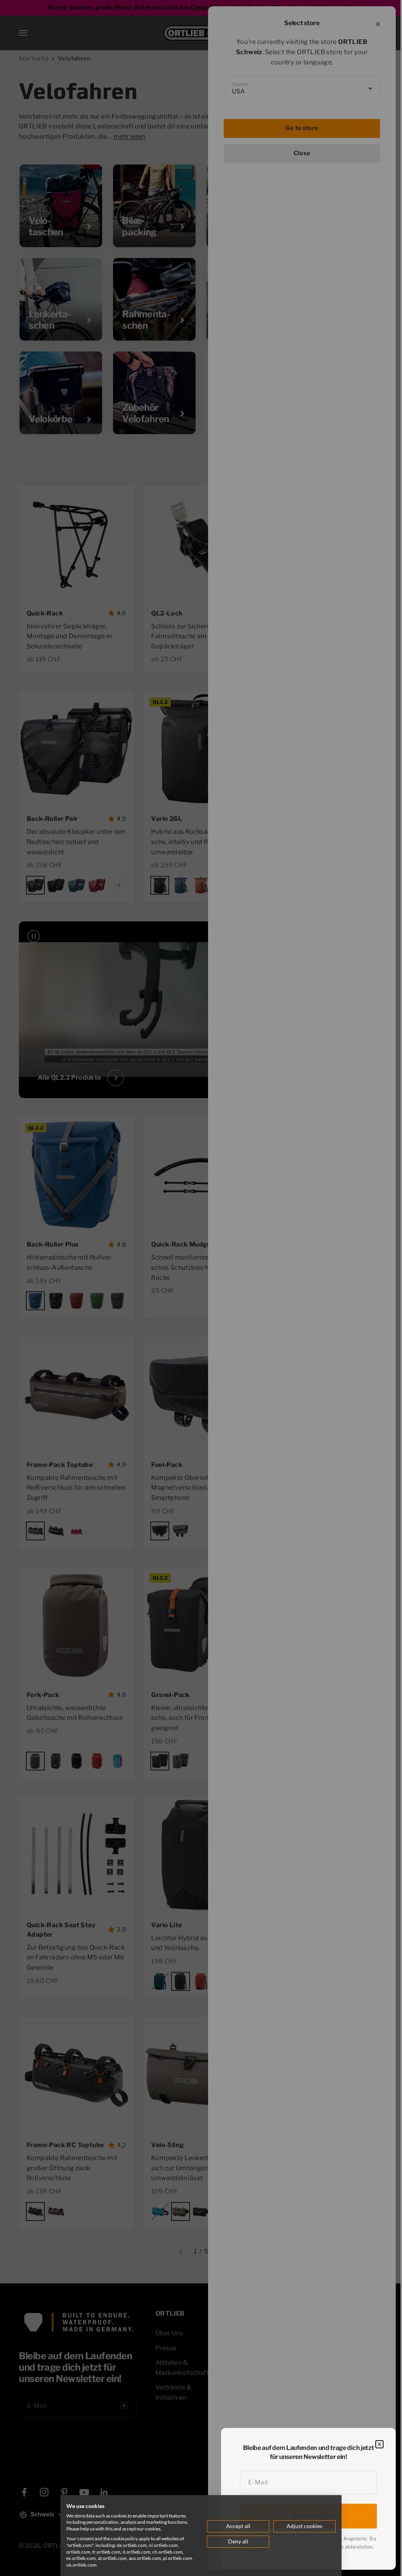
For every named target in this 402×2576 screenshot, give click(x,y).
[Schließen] (379, 2444)
